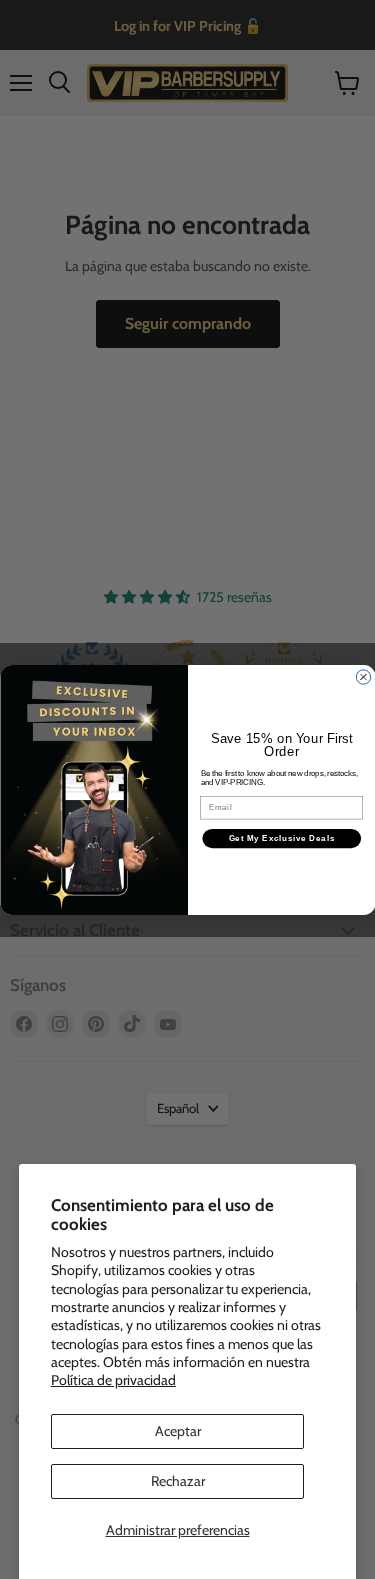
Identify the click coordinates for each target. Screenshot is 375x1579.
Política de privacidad (113, 1380)
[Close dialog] (363, 676)
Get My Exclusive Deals (281, 838)
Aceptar (178, 1431)
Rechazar (178, 1481)
